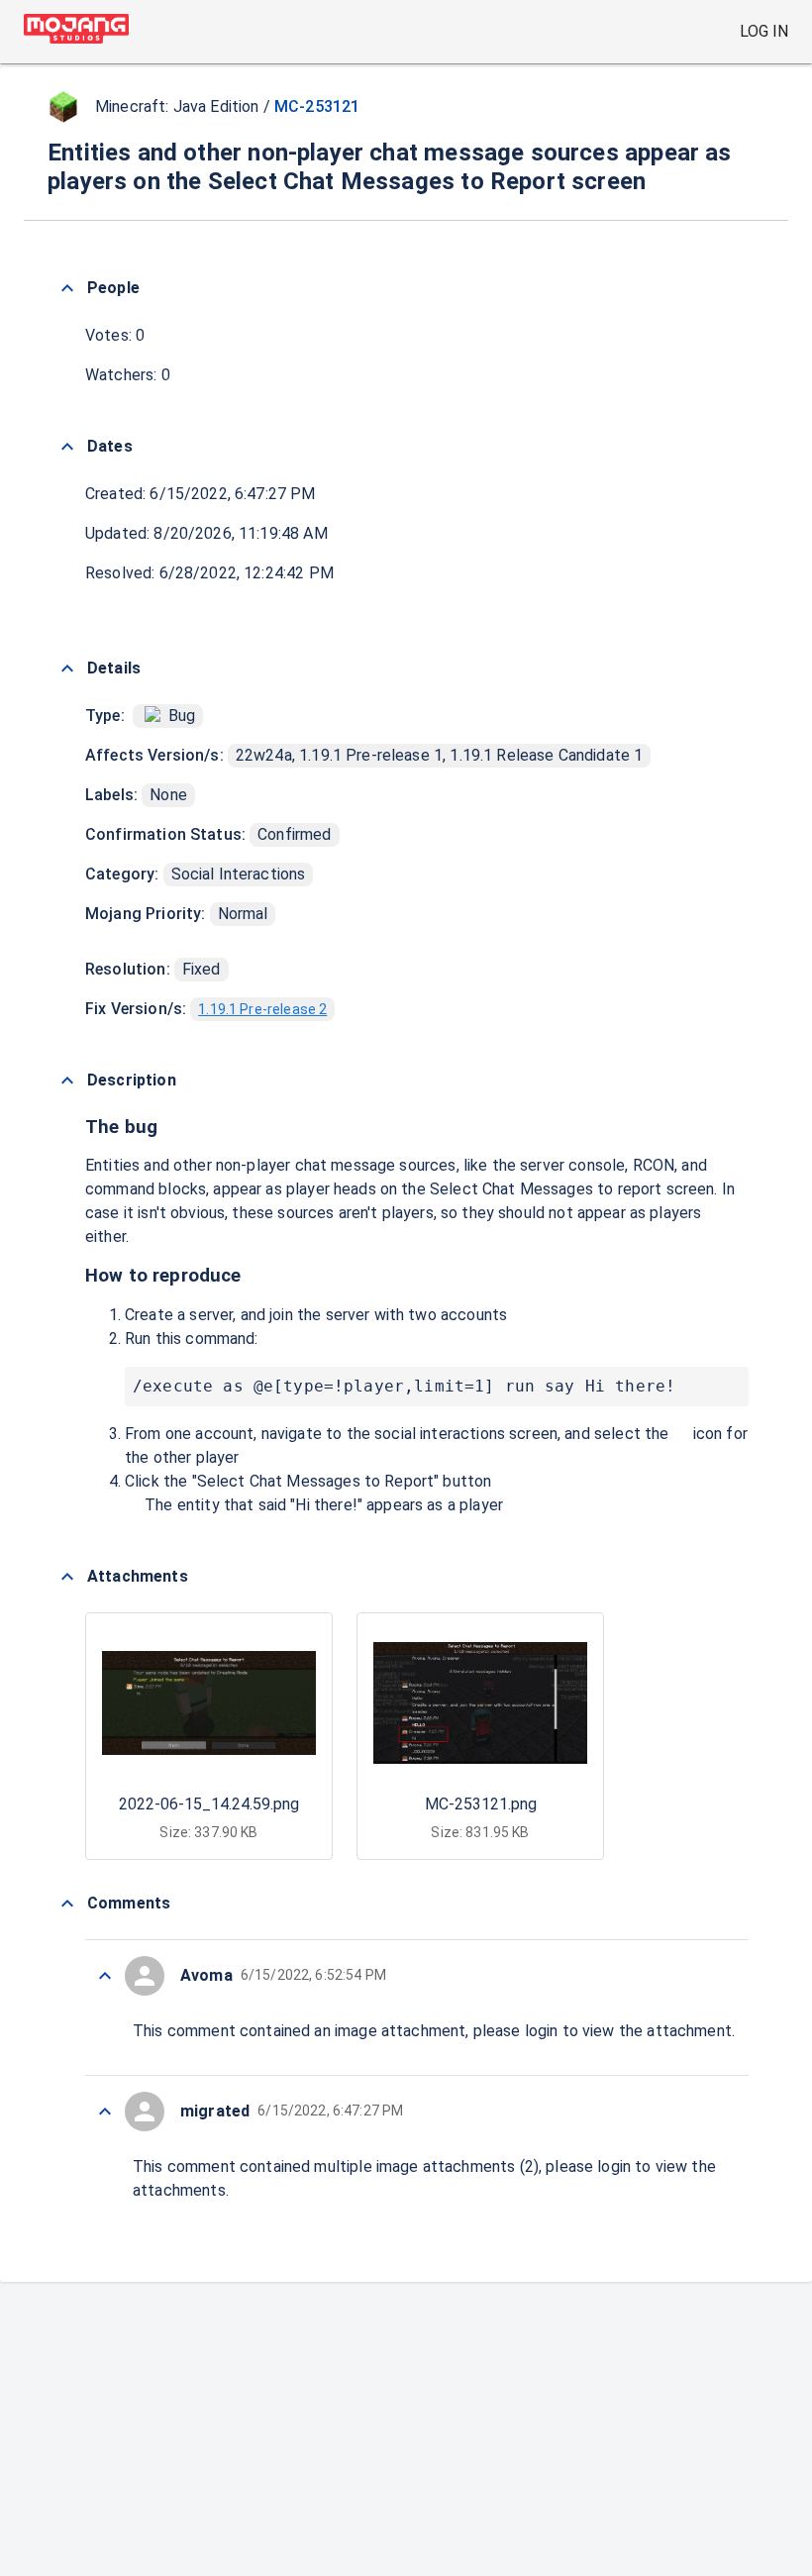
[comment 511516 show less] (105, 2112)
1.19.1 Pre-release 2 (262, 1009)
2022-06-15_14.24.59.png (209, 1804)
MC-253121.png (481, 1804)
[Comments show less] (67, 1904)
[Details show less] (67, 669)
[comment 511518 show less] (105, 1976)
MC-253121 (317, 106)
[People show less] (67, 288)
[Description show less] (67, 1081)
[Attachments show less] (67, 1577)
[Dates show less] (67, 447)
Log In (764, 31)
